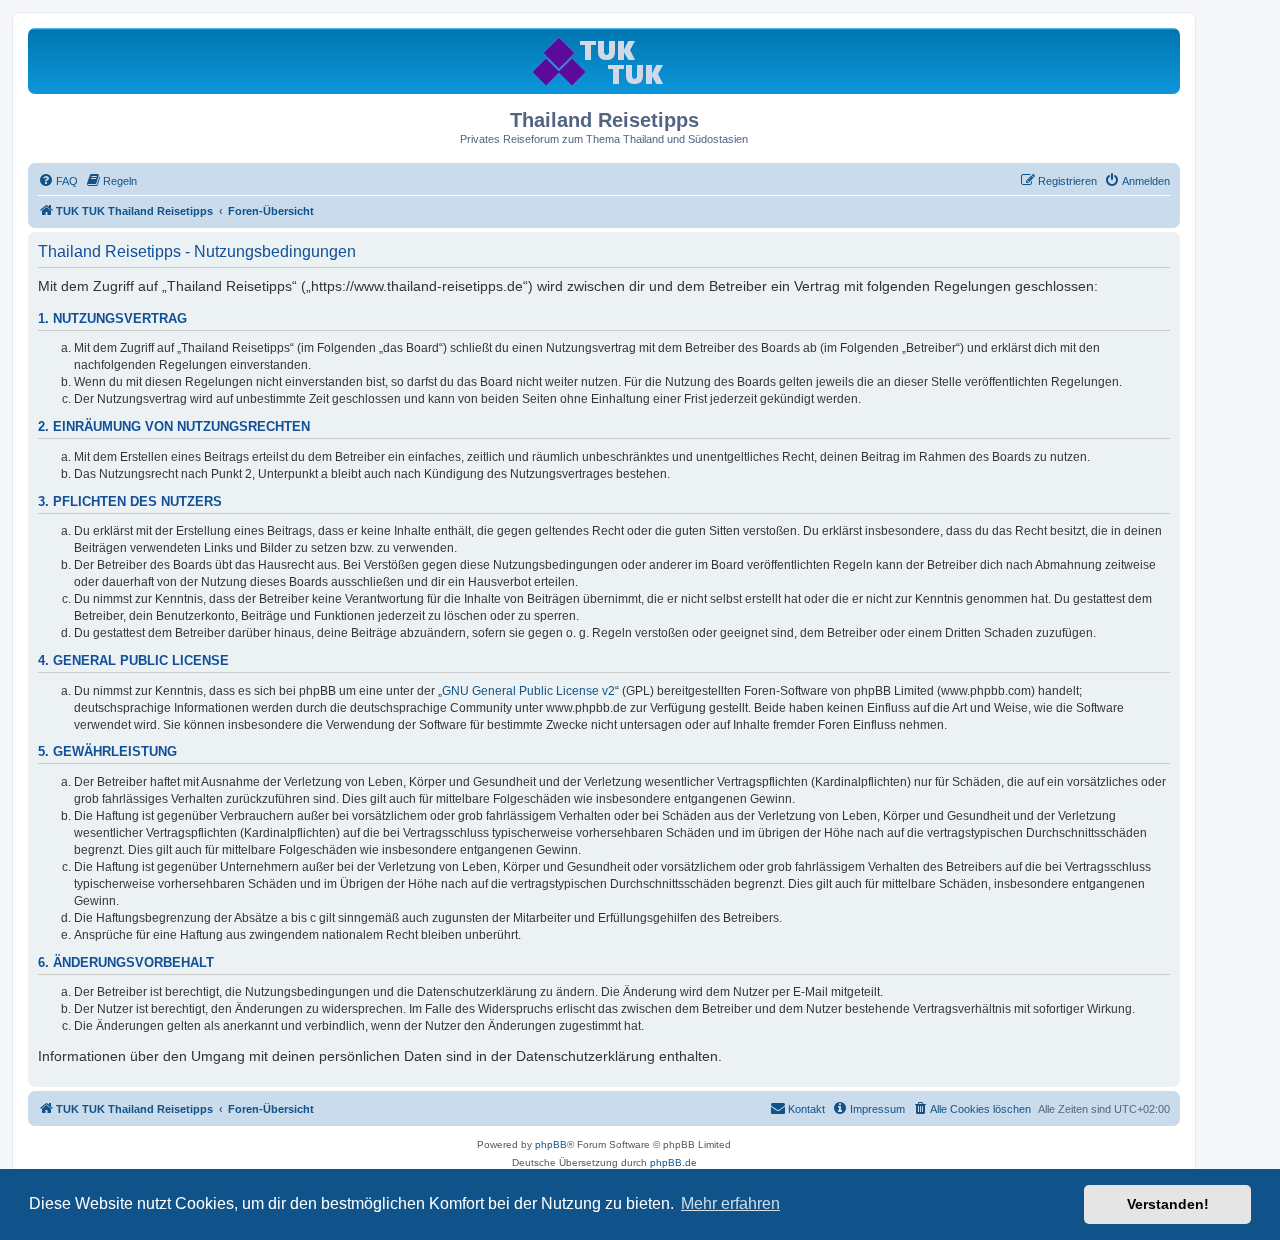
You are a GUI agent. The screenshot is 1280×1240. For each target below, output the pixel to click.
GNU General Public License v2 (528, 691)
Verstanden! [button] (1168, 1204)
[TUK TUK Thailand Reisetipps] (604, 60)
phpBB (551, 1144)
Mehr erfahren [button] (730, 1203)
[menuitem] (58, 181)
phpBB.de (673, 1162)
